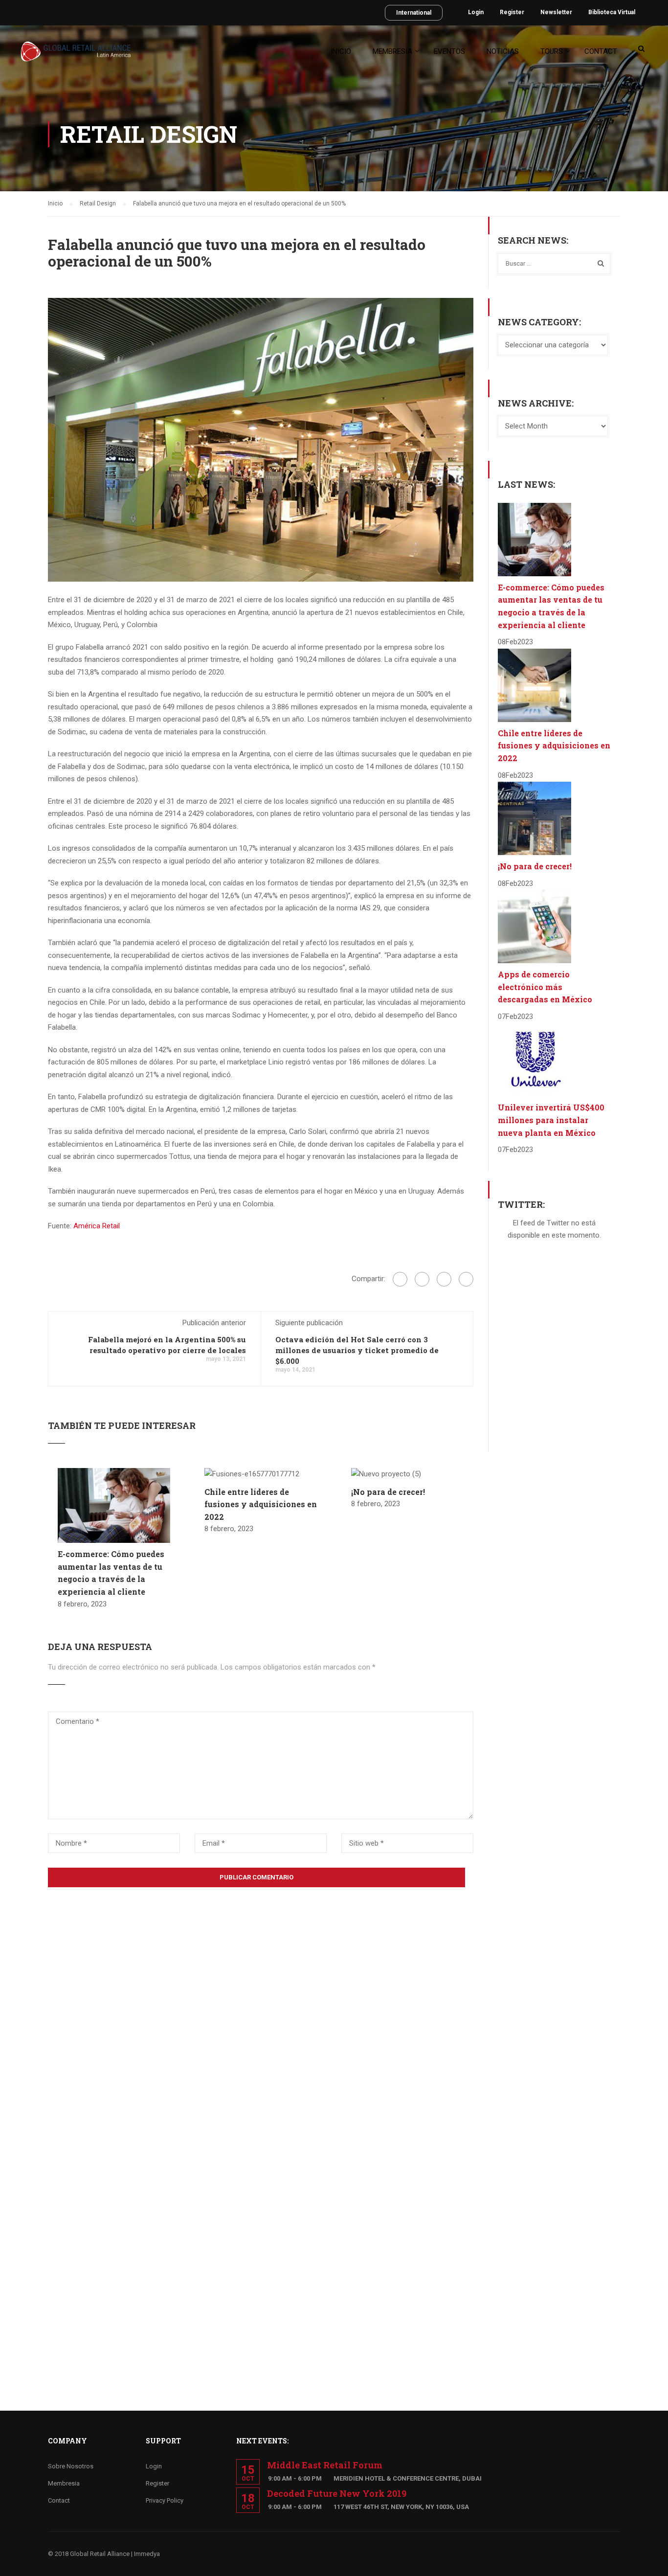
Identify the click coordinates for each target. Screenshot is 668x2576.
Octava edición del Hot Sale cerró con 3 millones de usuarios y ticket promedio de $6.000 (357, 1350)
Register (512, 12)
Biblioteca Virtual (612, 12)
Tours (552, 51)
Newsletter (556, 12)
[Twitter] (444, 1279)
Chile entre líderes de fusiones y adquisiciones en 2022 (261, 1504)
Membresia (392, 51)
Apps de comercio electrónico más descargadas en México (545, 987)
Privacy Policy (165, 2500)
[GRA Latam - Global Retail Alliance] (76, 56)
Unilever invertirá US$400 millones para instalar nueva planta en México (551, 1120)
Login (476, 12)
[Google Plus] (422, 1279)
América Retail (97, 1226)
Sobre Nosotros (71, 2466)
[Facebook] (400, 1279)
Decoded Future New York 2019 (337, 2493)
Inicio (341, 51)
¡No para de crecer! (388, 1492)
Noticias (503, 51)
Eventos (449, 51)
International (414, 13)
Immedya (147, 2554)
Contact (601, 51)
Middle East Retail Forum (325, 2465)
